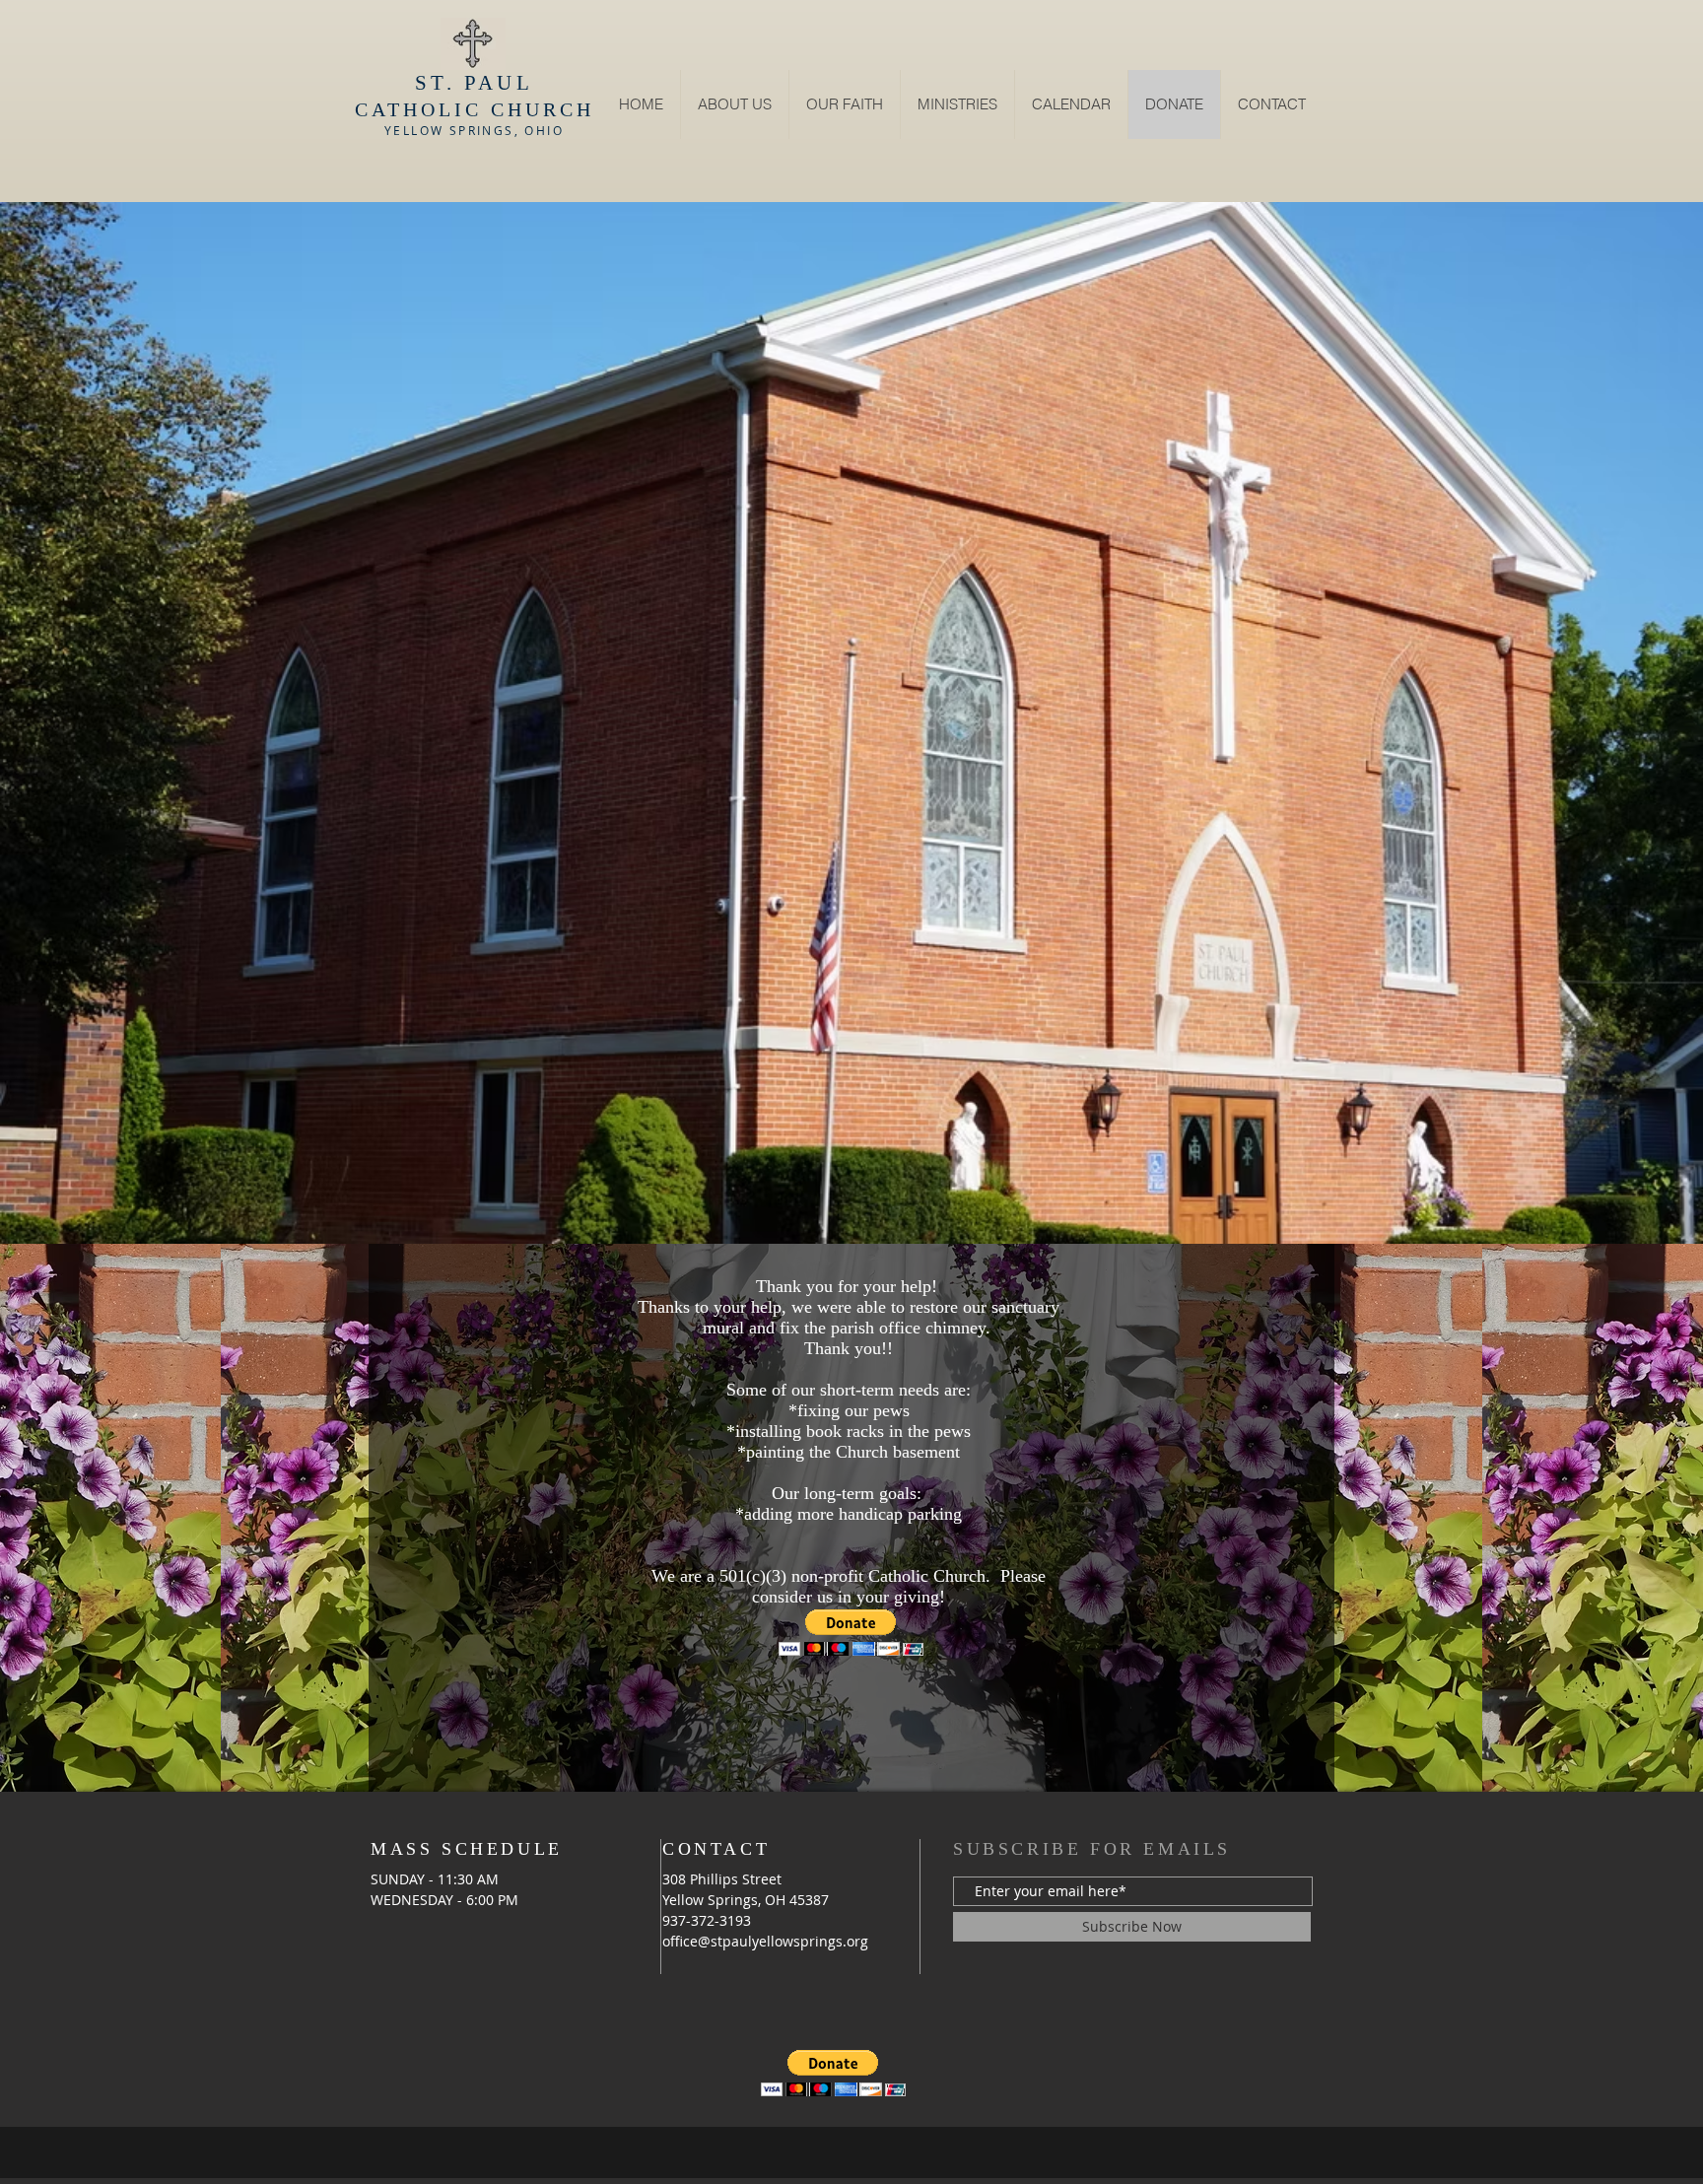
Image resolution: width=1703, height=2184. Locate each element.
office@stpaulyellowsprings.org (765, 1941)
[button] (957, 104)
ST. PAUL (474, 83)
